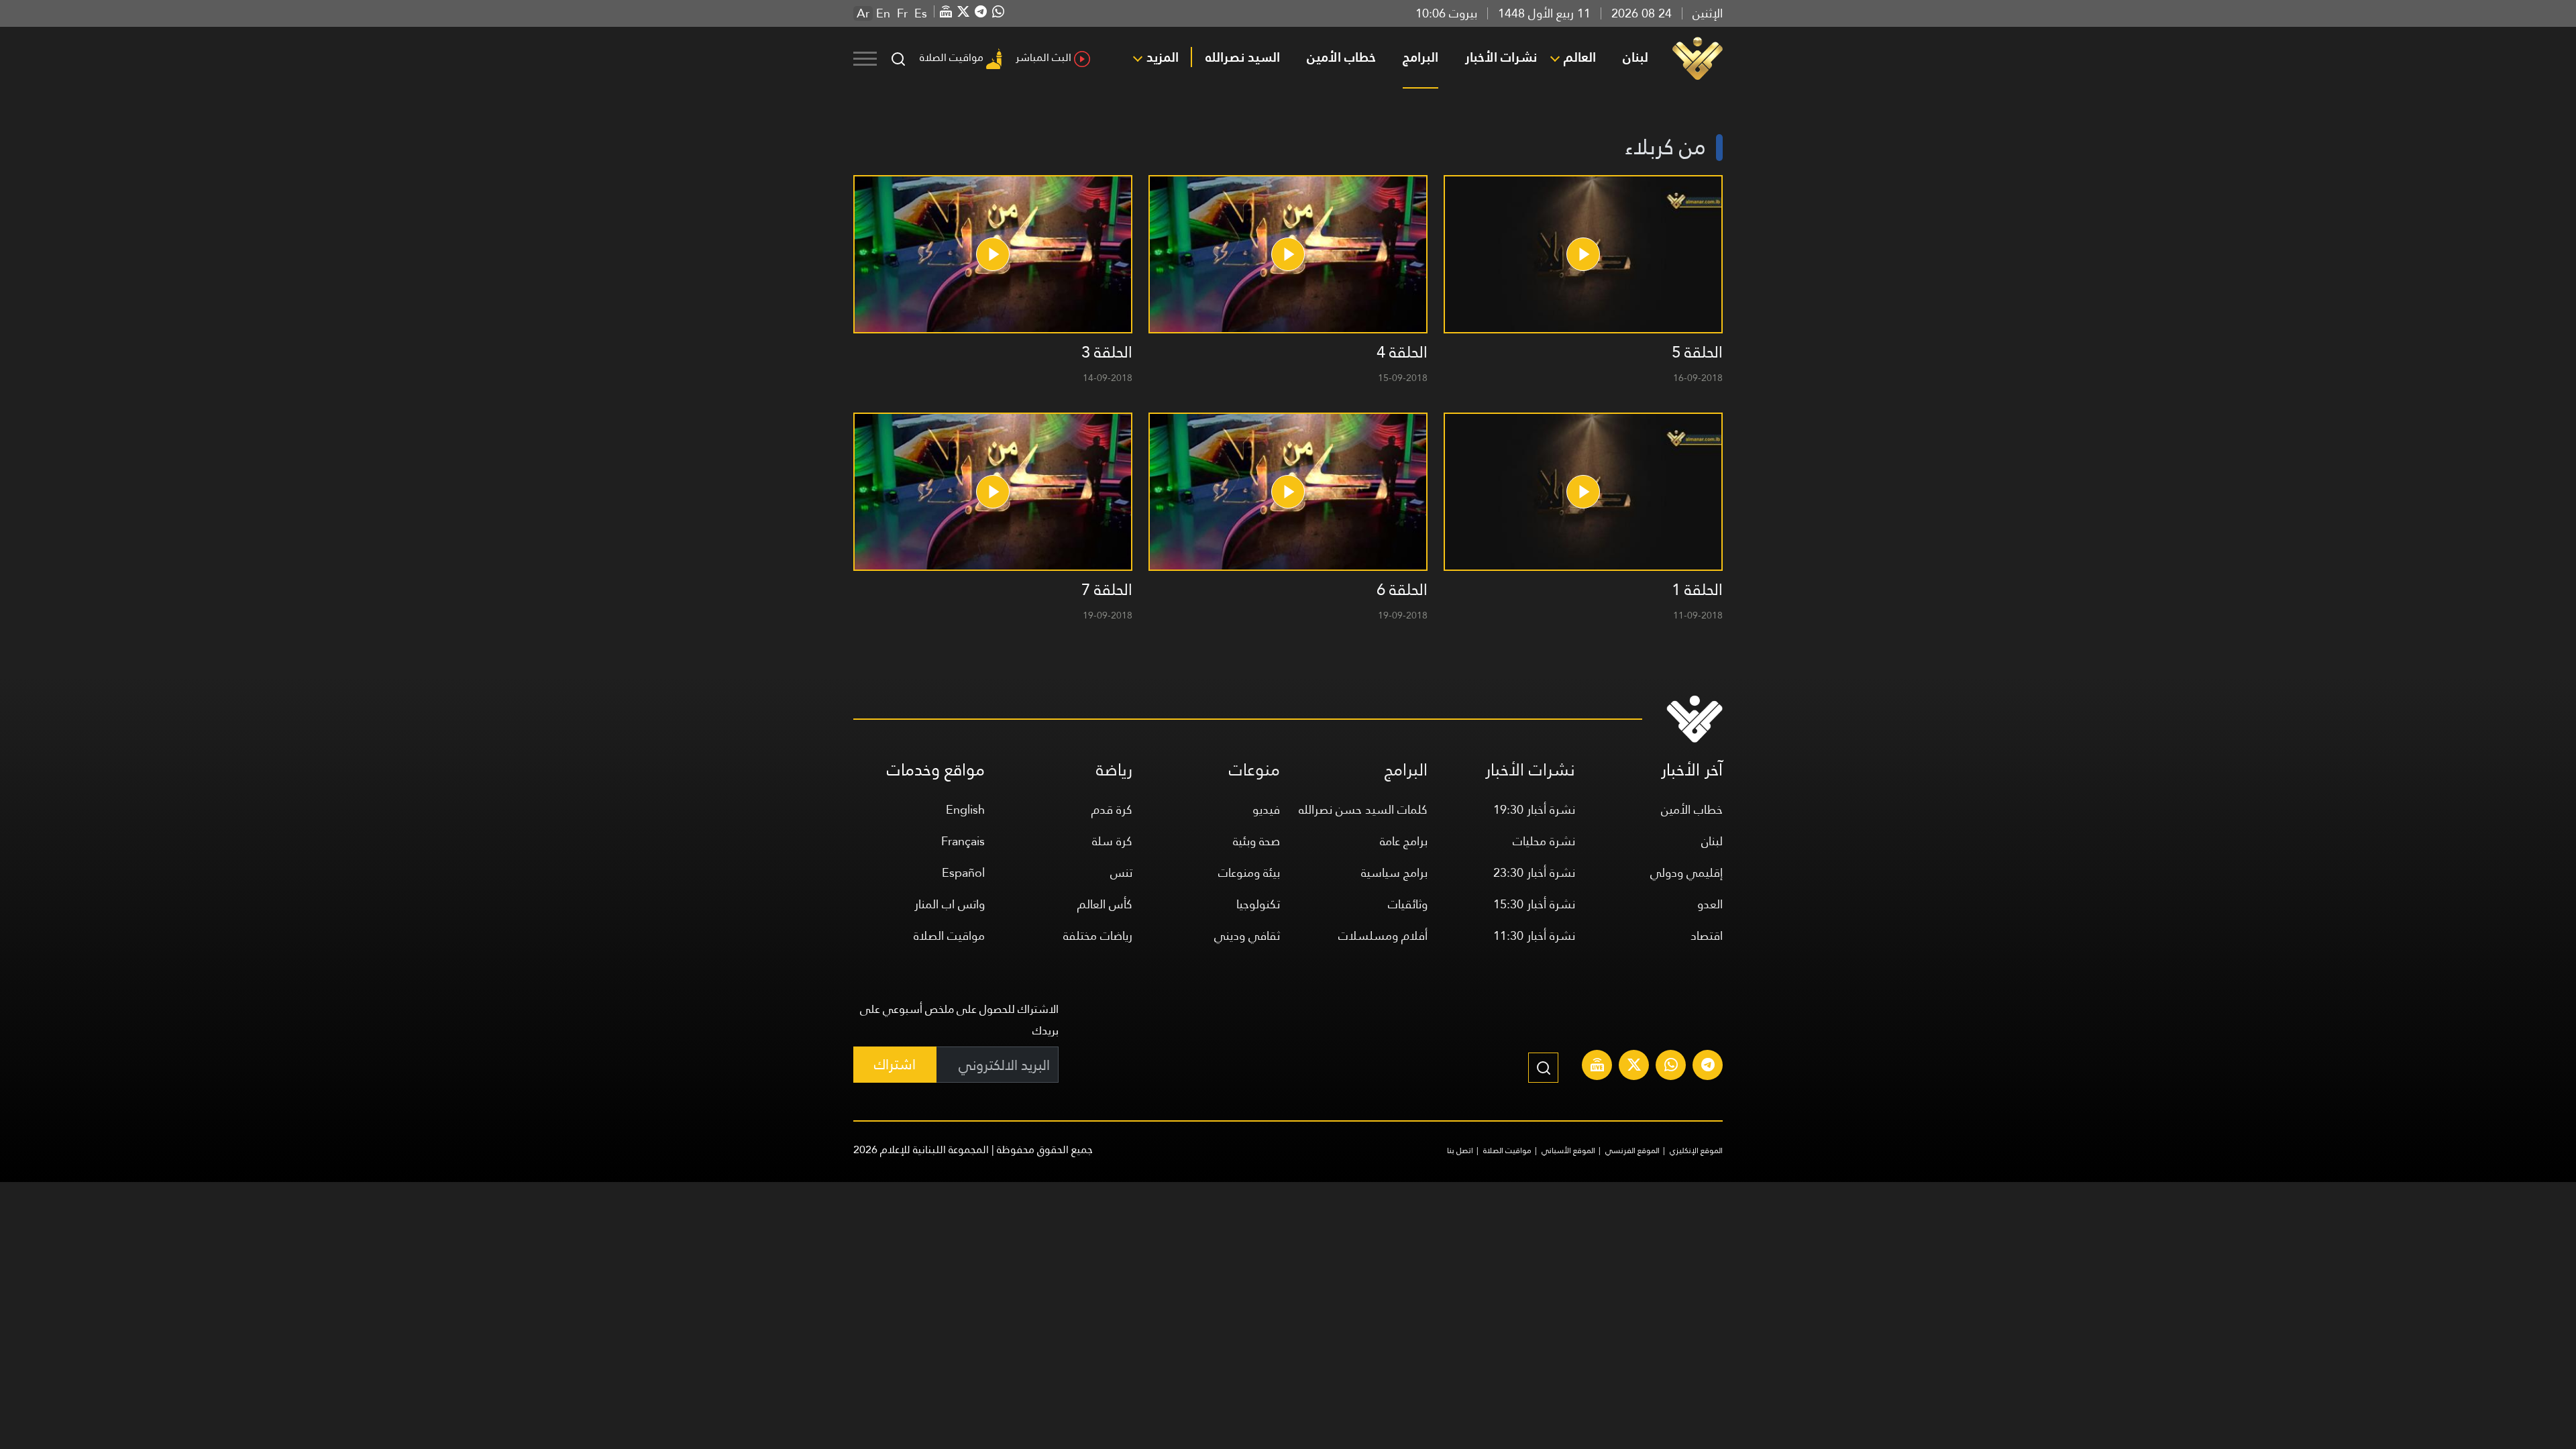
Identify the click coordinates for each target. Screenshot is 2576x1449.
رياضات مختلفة (1098, 935)
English (965, 809)
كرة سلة (1112, 841)
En (883, 13)
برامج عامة (1404, 841)
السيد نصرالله (1243, 57)
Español (963, 872)
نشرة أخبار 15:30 (1534, 904)
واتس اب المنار (950, 904)
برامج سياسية (1394, 872)
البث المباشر (1043, 57)
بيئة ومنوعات (1249, 872)
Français (963, 841)
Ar (863, 13)
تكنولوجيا (1258, 904)
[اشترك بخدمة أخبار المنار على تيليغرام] (1708, 1067)
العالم (1580, 57)
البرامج (1420, 57)
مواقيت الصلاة (952, 57)
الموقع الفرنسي (1632, 1150)
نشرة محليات (1544, 841)
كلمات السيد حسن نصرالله (1363, 809)
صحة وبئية (1256, 841)
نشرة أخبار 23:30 (1534, 872)
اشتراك (895, 1064)
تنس (1121, 872)
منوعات (1254, 770)
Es (921, 13)
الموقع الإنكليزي (1696, 1150)
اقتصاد (1707, 935)
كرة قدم (1112, 809)
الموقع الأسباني (1568, 1150)
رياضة (1114, 770)
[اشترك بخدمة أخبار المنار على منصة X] (1634, 1067)
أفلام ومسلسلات (1383, 935)
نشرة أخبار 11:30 (1534, 935)
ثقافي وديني (1247, 935)
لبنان (1635, 57)
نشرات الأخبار (1501, 57)
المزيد (1163, 57)
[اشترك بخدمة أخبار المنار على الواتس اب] (1671, 1067)
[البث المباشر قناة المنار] (1597, 1067)
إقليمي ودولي (1686, 872)
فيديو (1266, 809)
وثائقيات (1408, 904)
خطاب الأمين (1341, 57)
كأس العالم (1105, 904)
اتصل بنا (1460, 1150)
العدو (1710, 904)
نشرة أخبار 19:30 (1534, 809)
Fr (902, 13)
